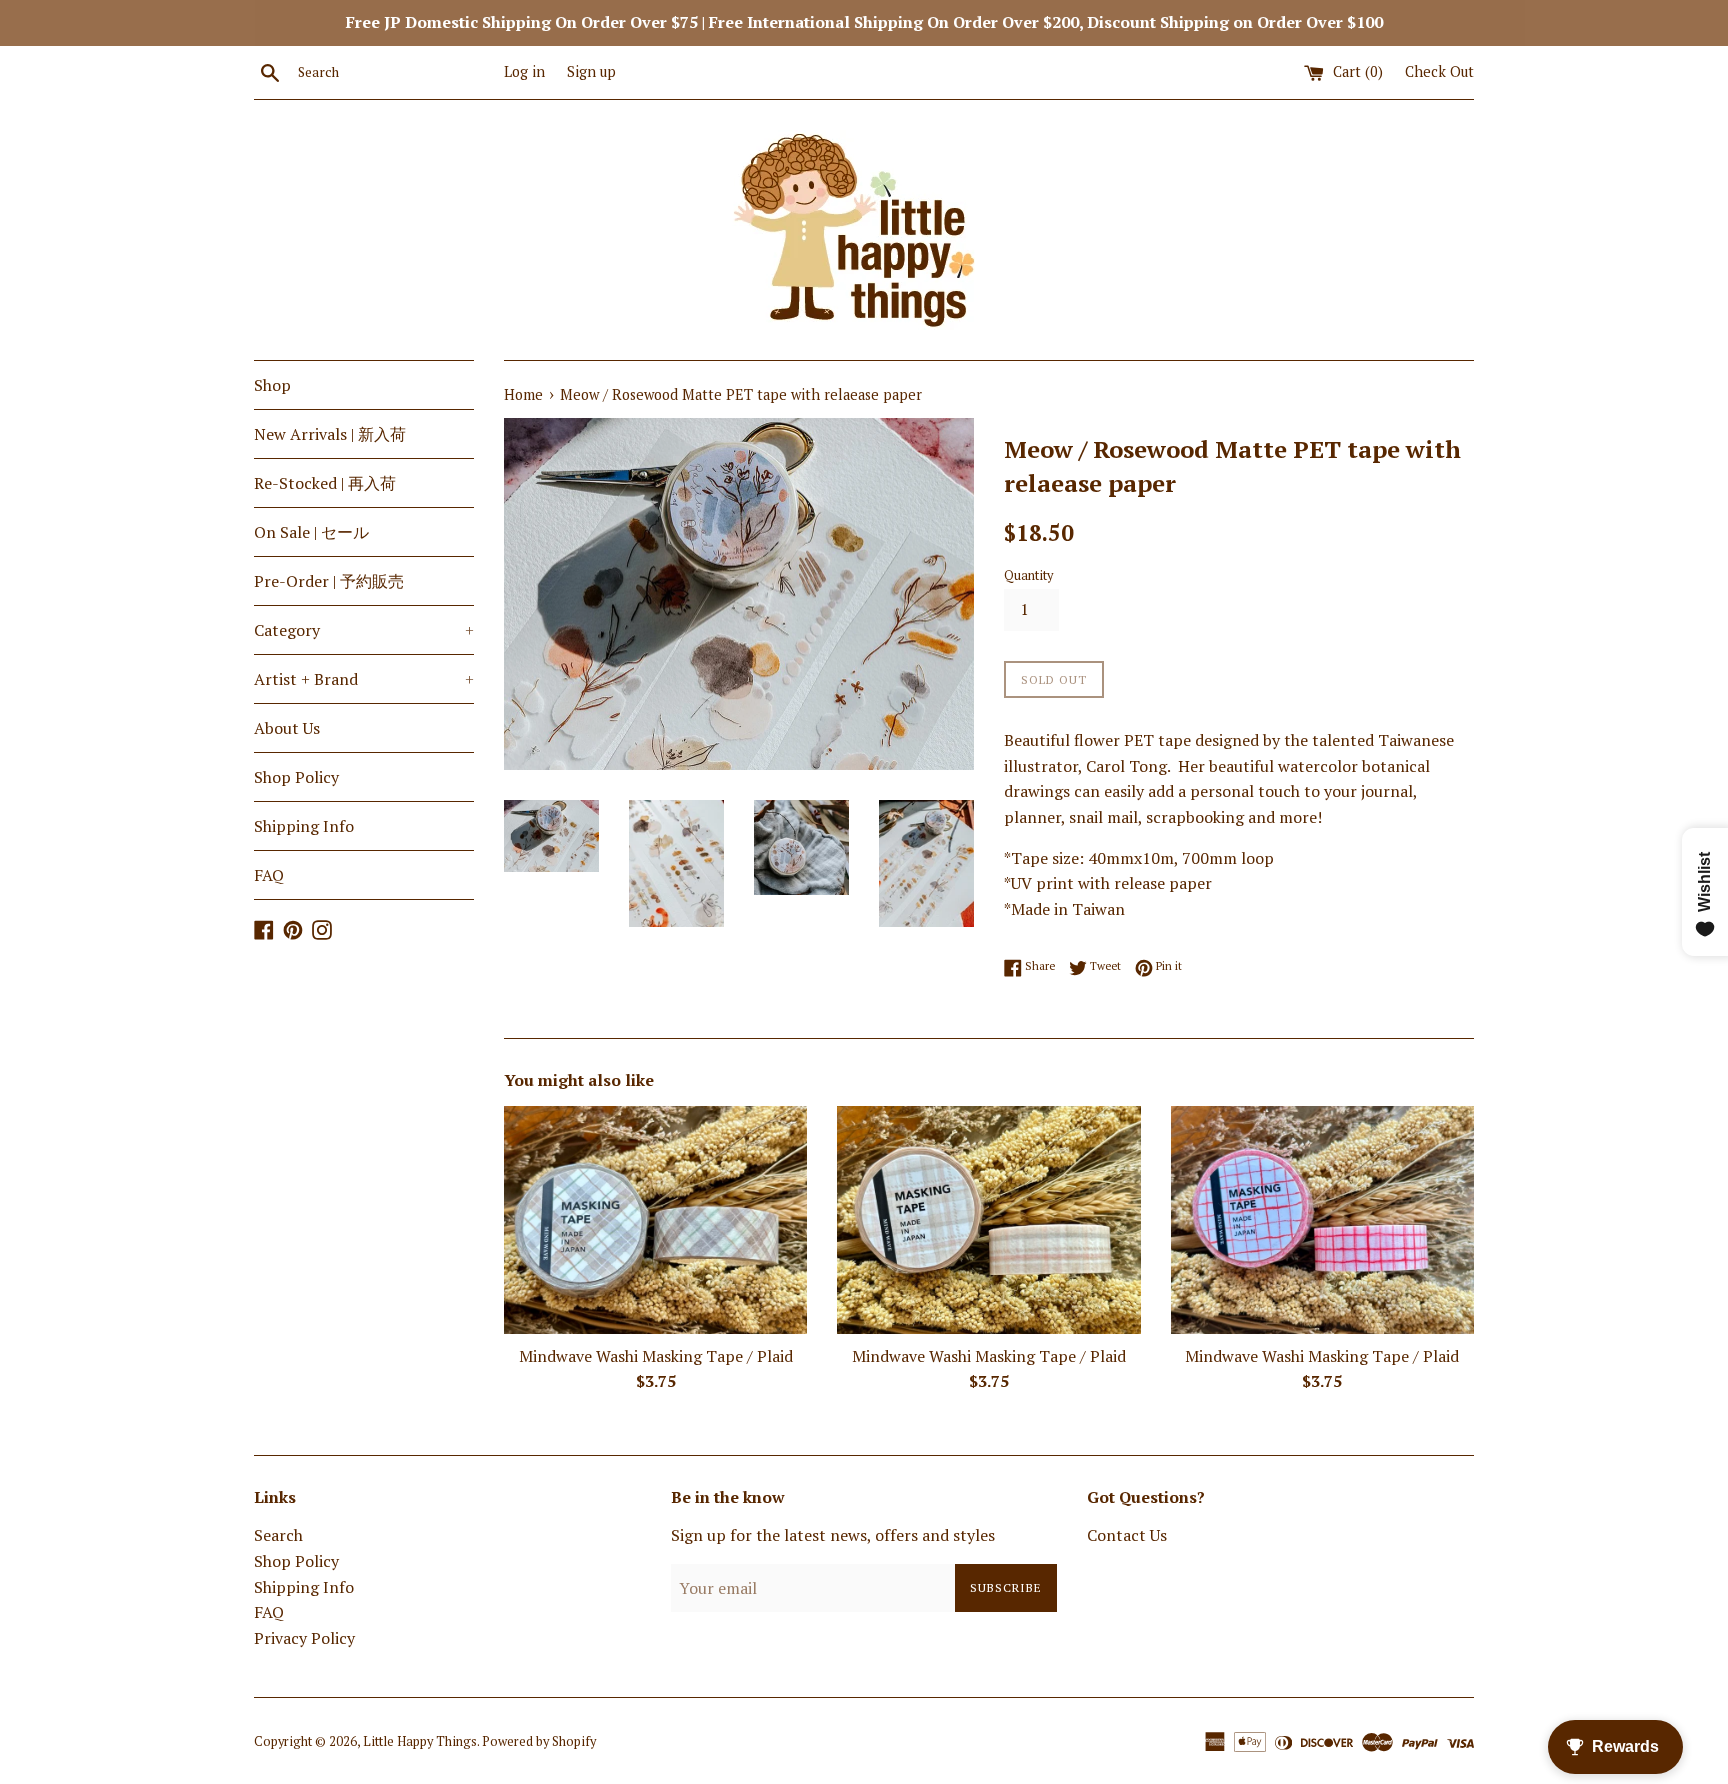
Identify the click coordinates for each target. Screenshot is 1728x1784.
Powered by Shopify (539, 1741)
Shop (272, 385)
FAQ (269, 875)
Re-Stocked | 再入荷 (325, 483)
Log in (524, 71)
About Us (287, 728)
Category (364, 630)
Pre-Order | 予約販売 (329, 581)
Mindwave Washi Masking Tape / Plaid (656, 1356)
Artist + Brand (364, 679)
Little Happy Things (420, 1741)
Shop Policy (296, 777)
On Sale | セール (311, 532)
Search (278, 1535)
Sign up (591, 71)
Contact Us (1127, 1535)
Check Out (1439, 71)
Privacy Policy (304, 1638)
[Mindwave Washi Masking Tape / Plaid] (655, 1219)
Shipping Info (304, 826)
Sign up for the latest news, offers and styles (833, 1535)
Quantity (1028, 575)
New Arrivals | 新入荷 (330, 434)
